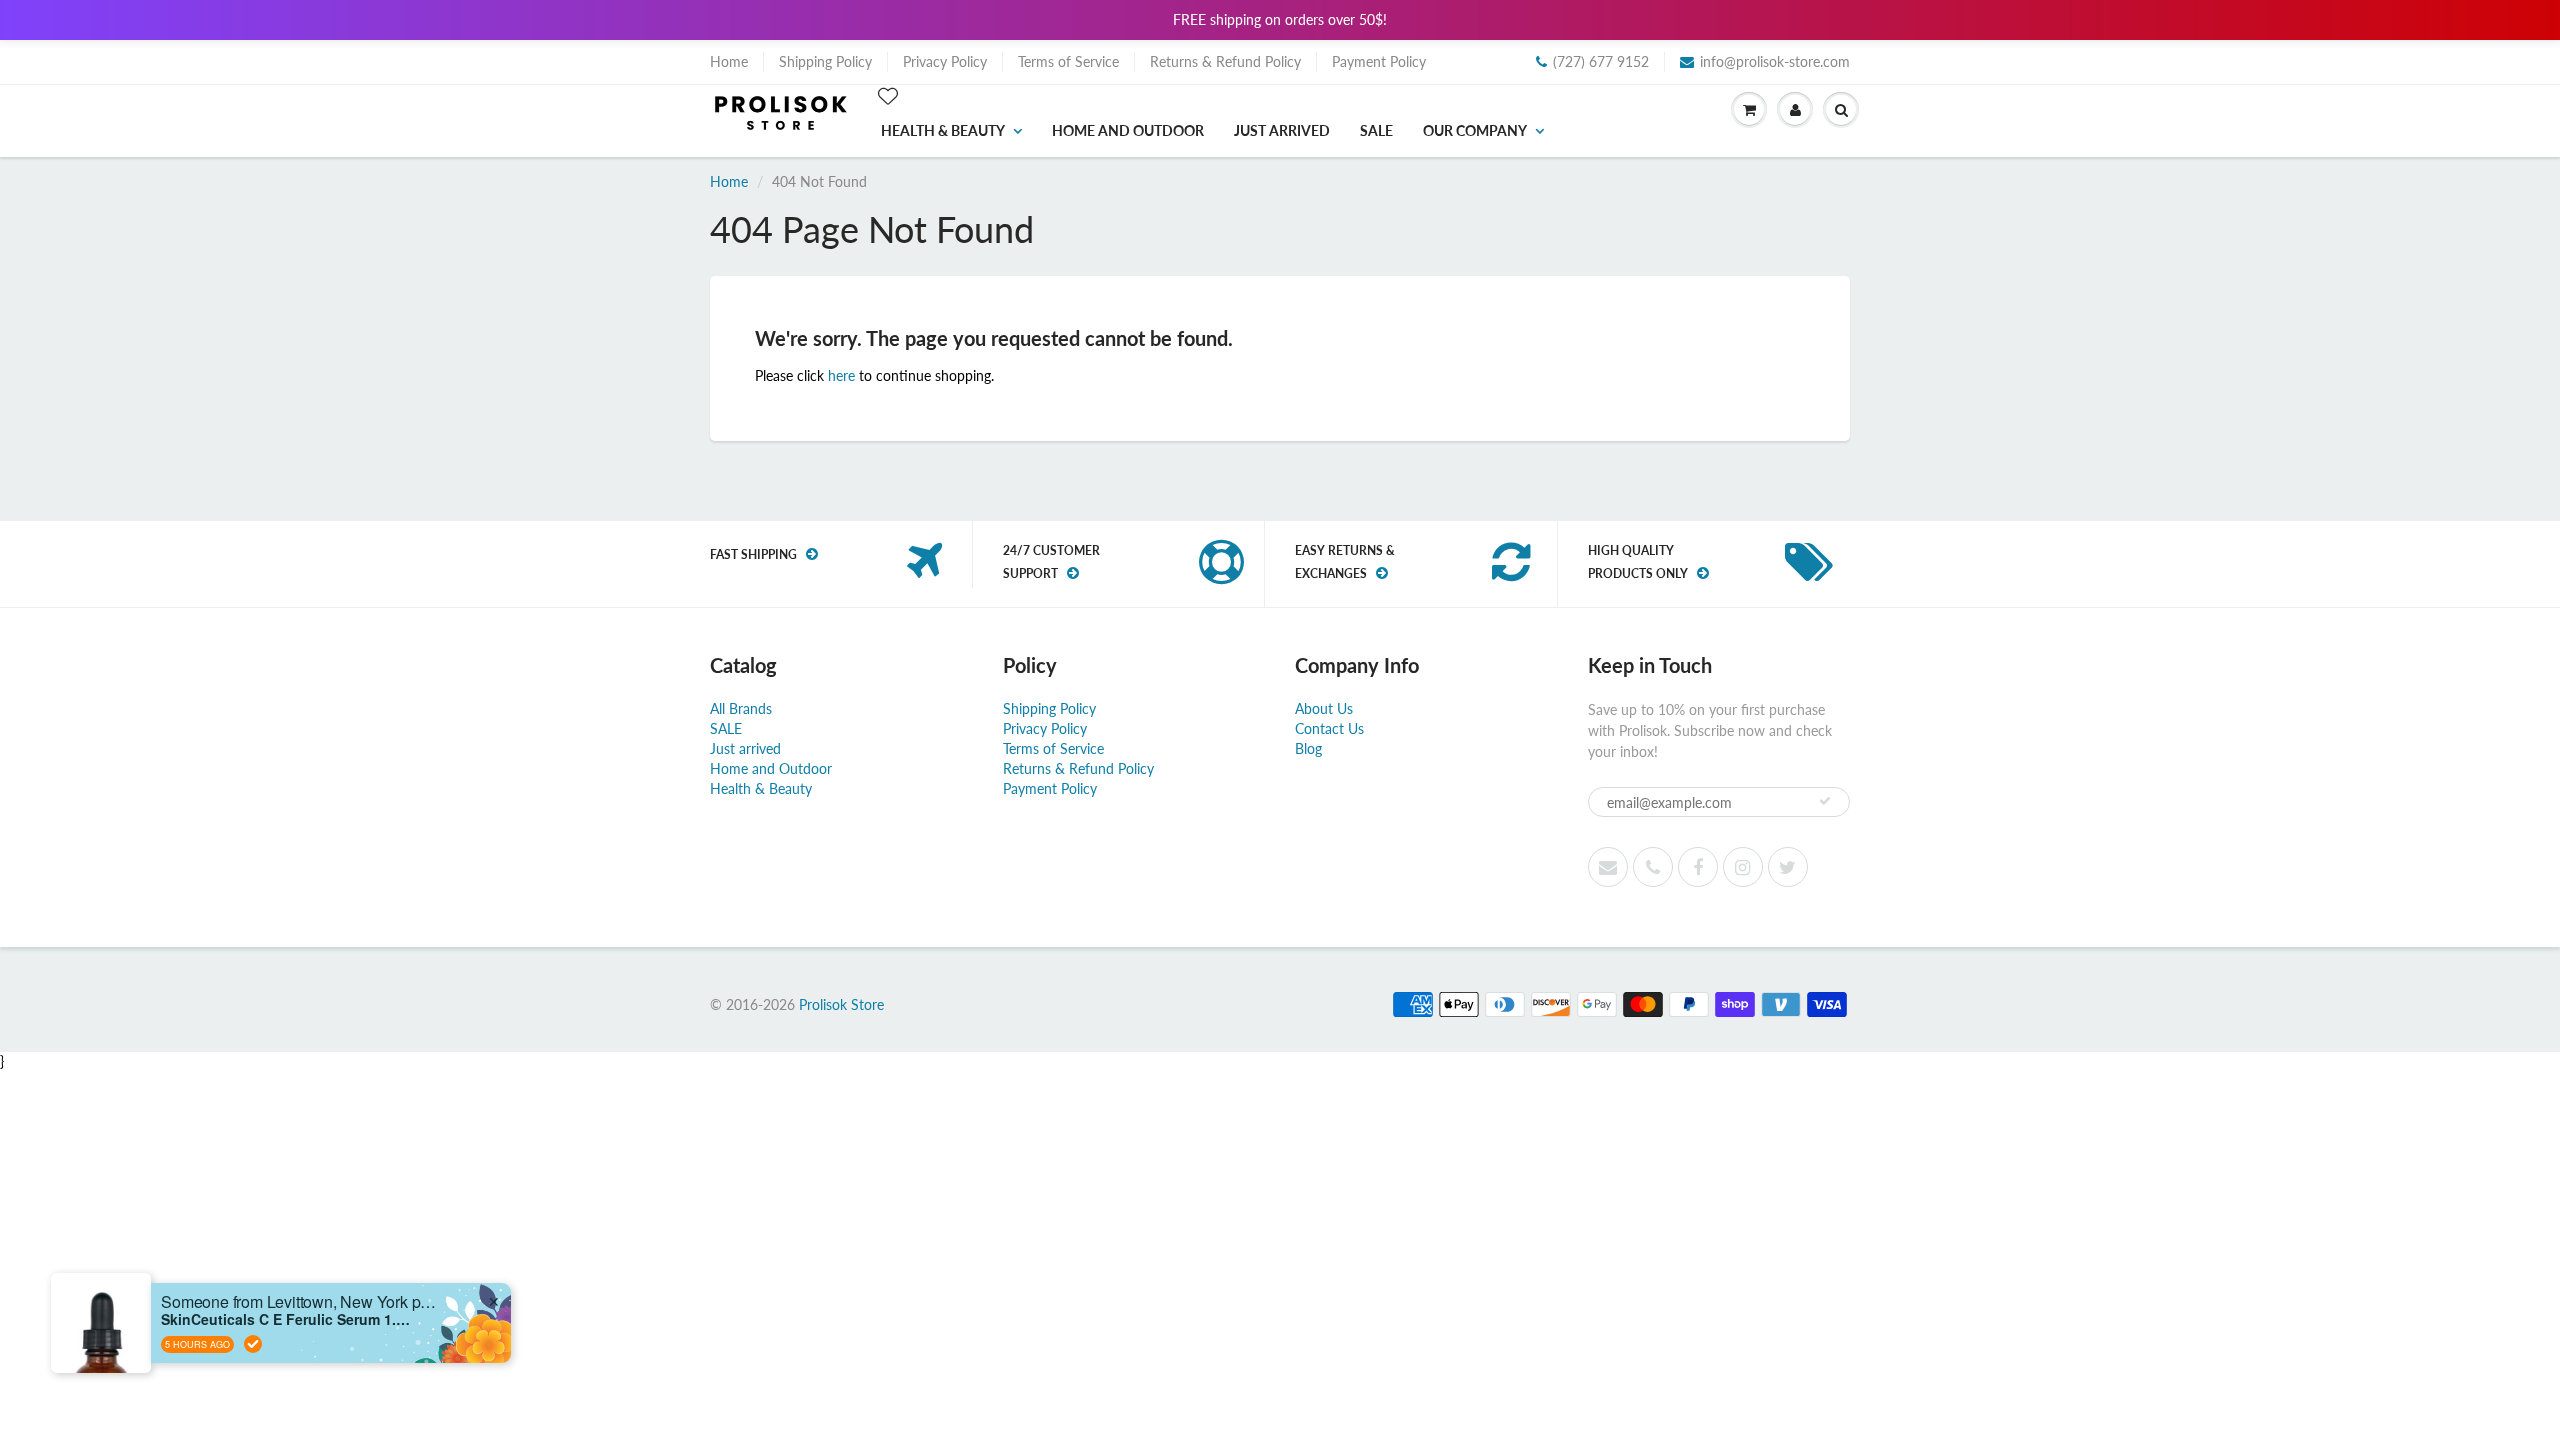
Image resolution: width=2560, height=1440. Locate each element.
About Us (1324, 708)
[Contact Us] (1653, 867)
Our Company (1475, 130)
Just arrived (1282, 130)
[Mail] (1608, 867)
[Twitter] (1788, 867)
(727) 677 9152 (1601, 61)
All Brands (741, 708)
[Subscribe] (1825, 801)
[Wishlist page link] (888, 96)
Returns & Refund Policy (1225, 61)
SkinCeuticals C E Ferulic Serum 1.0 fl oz (286, 1319)
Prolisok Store (841, 1004)
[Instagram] (1743, 867)
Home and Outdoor (1128, 130)
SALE (1376, 130)
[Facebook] (1698, 867)
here (841, 375)
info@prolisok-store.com (1775, 61)
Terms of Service (1068, 61)
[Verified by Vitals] (253, 1344)
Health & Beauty (943, 130)
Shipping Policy (825, 61)
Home (729, 61)
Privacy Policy (945, 61)
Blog (1308, 748)
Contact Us (1329, 728)
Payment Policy (1379, 61)
